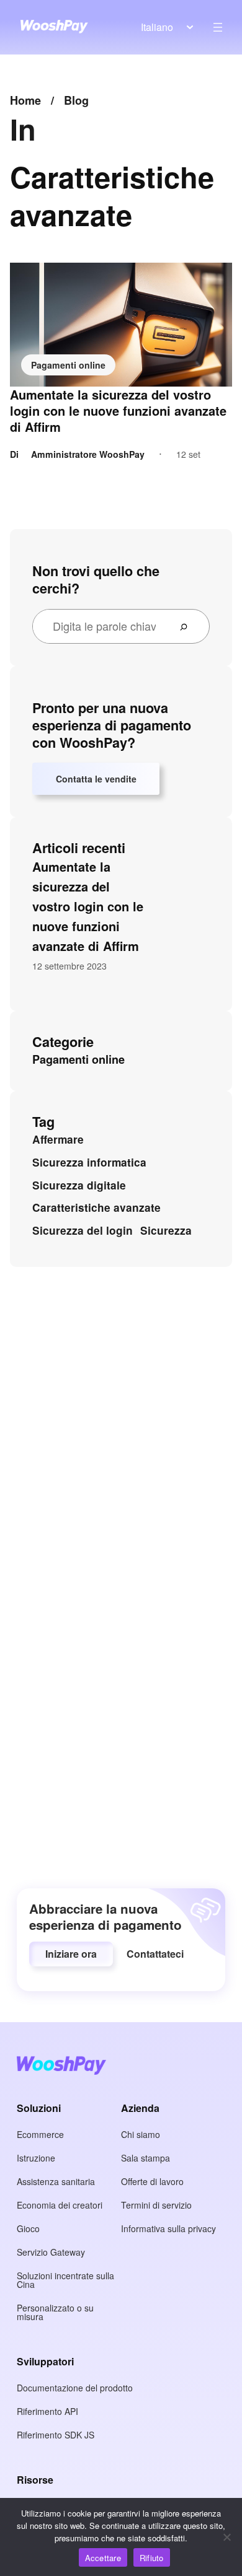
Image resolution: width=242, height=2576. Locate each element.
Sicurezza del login (83, 1230)
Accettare (103, 2558)
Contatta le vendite (96, 779)
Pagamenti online (68, 365)
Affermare (58, 1139)
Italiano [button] (157, 27)
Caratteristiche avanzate (96, 1207)
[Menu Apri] (218, 27)
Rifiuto (152, 2558)
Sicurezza (166, 1230)
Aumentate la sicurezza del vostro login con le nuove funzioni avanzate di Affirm (118, 411)
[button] (71, 1954)
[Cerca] (189, 626)
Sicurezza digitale (79, 1185)
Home (25, 100)
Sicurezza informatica (89, 1162)
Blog (76, 100)
